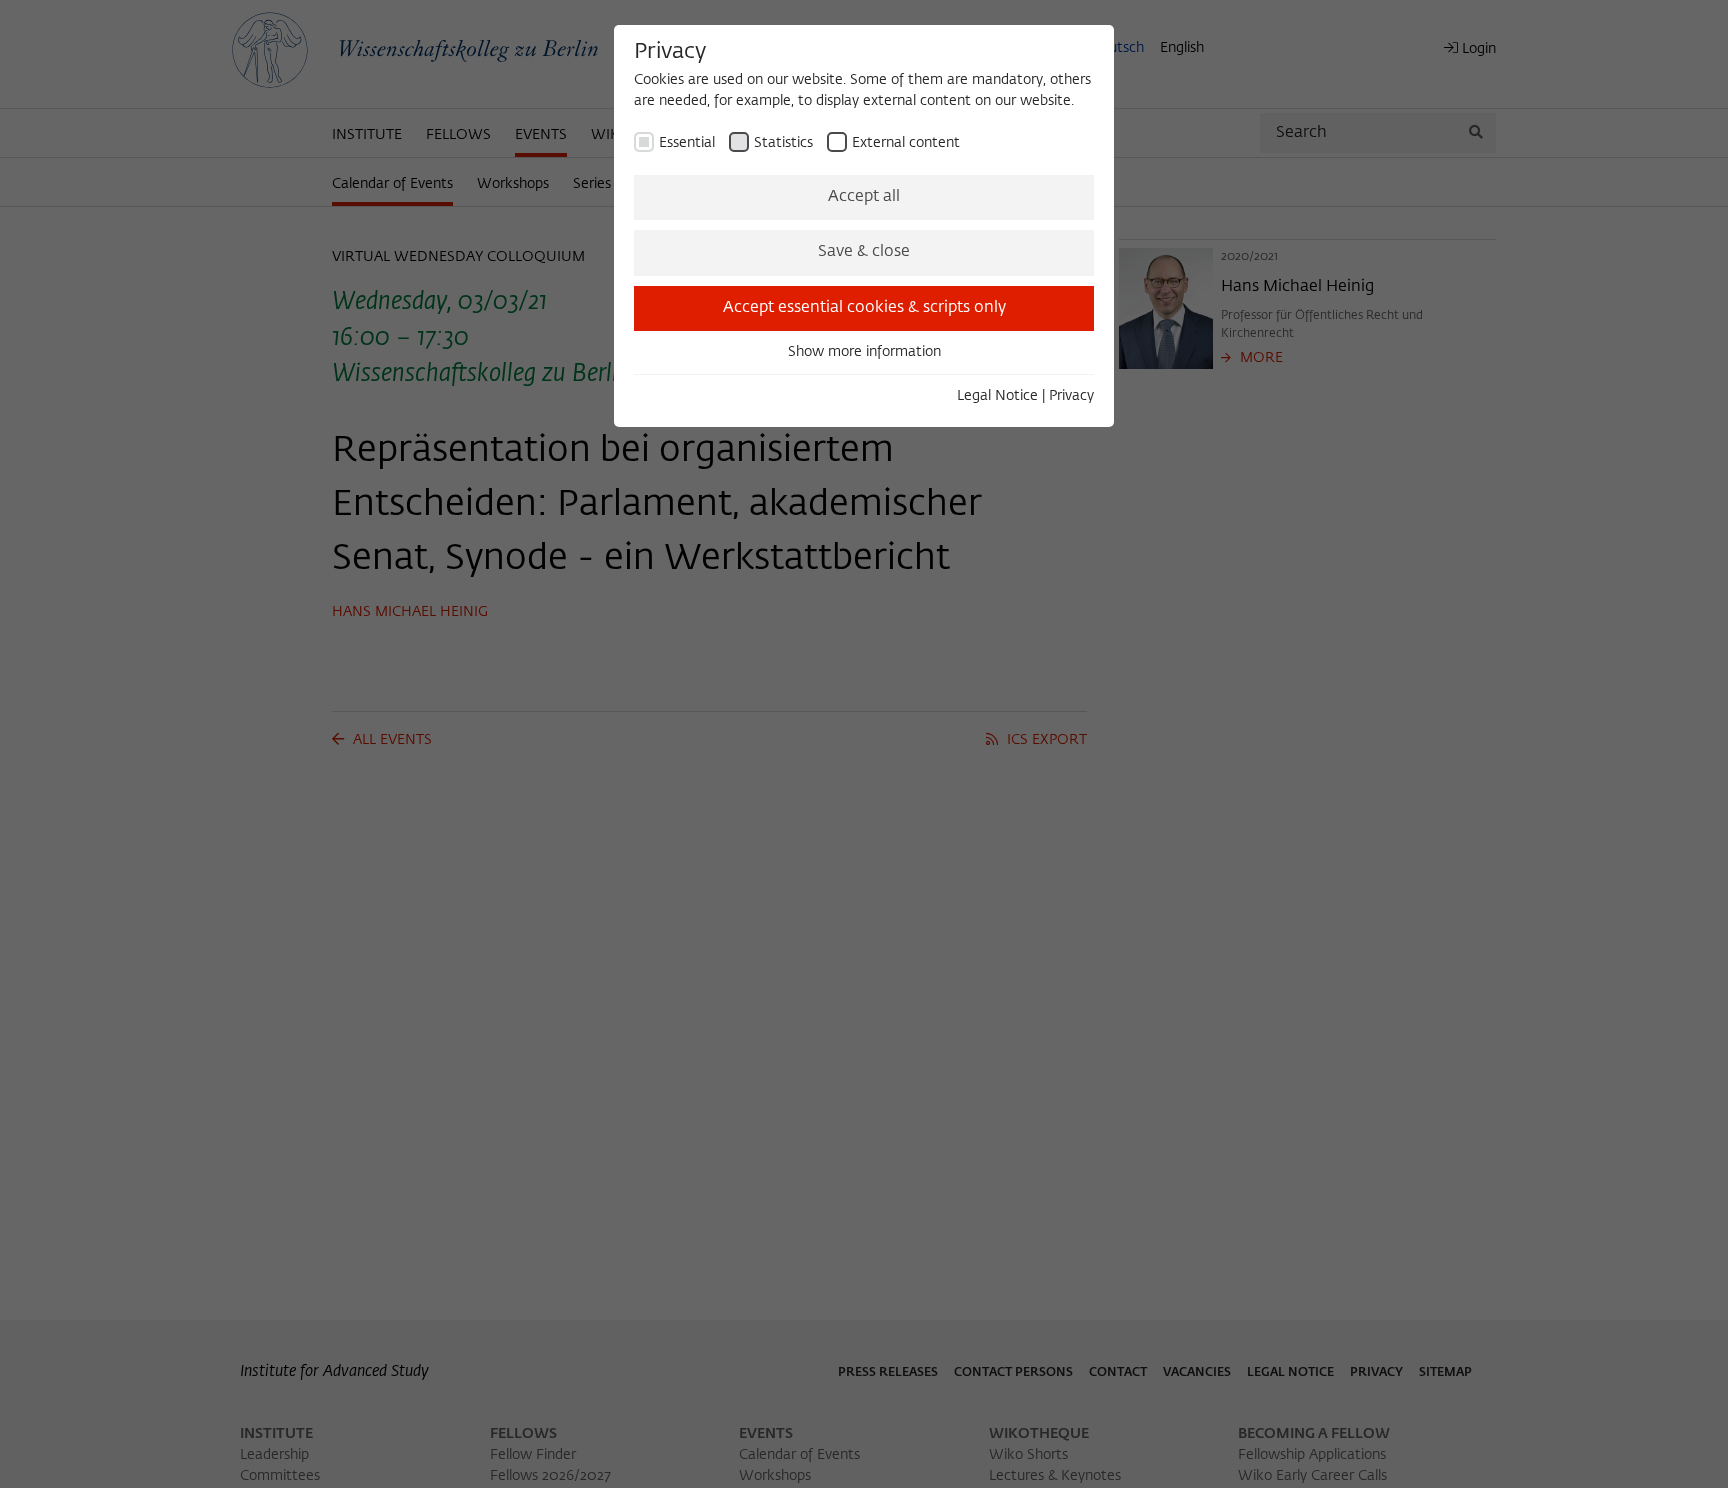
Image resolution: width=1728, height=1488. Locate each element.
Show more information (864, 352)
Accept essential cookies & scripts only (864, 308)
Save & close (864, 252)
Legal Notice (997, 396)
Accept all (864, 197)
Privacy (1071, 396)
